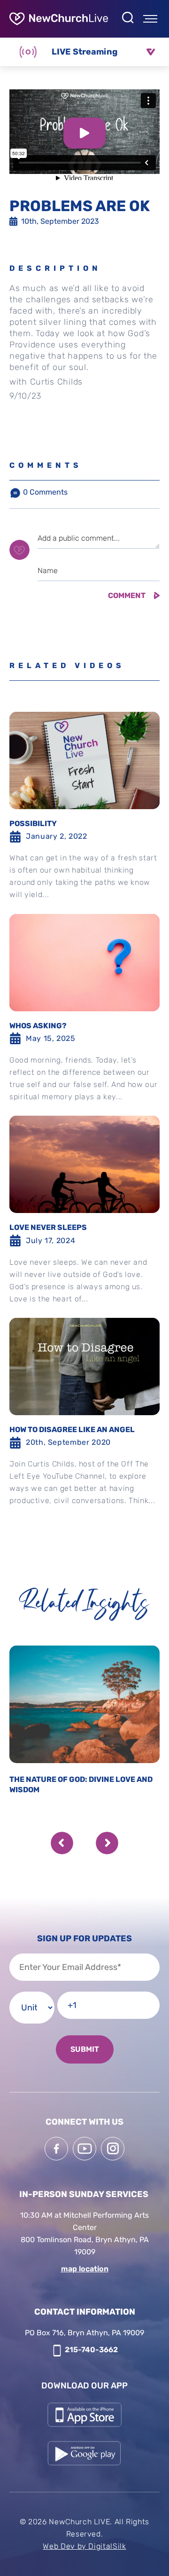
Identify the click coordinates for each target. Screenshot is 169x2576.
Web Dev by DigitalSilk (84, 2546)
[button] (62, 1843)
